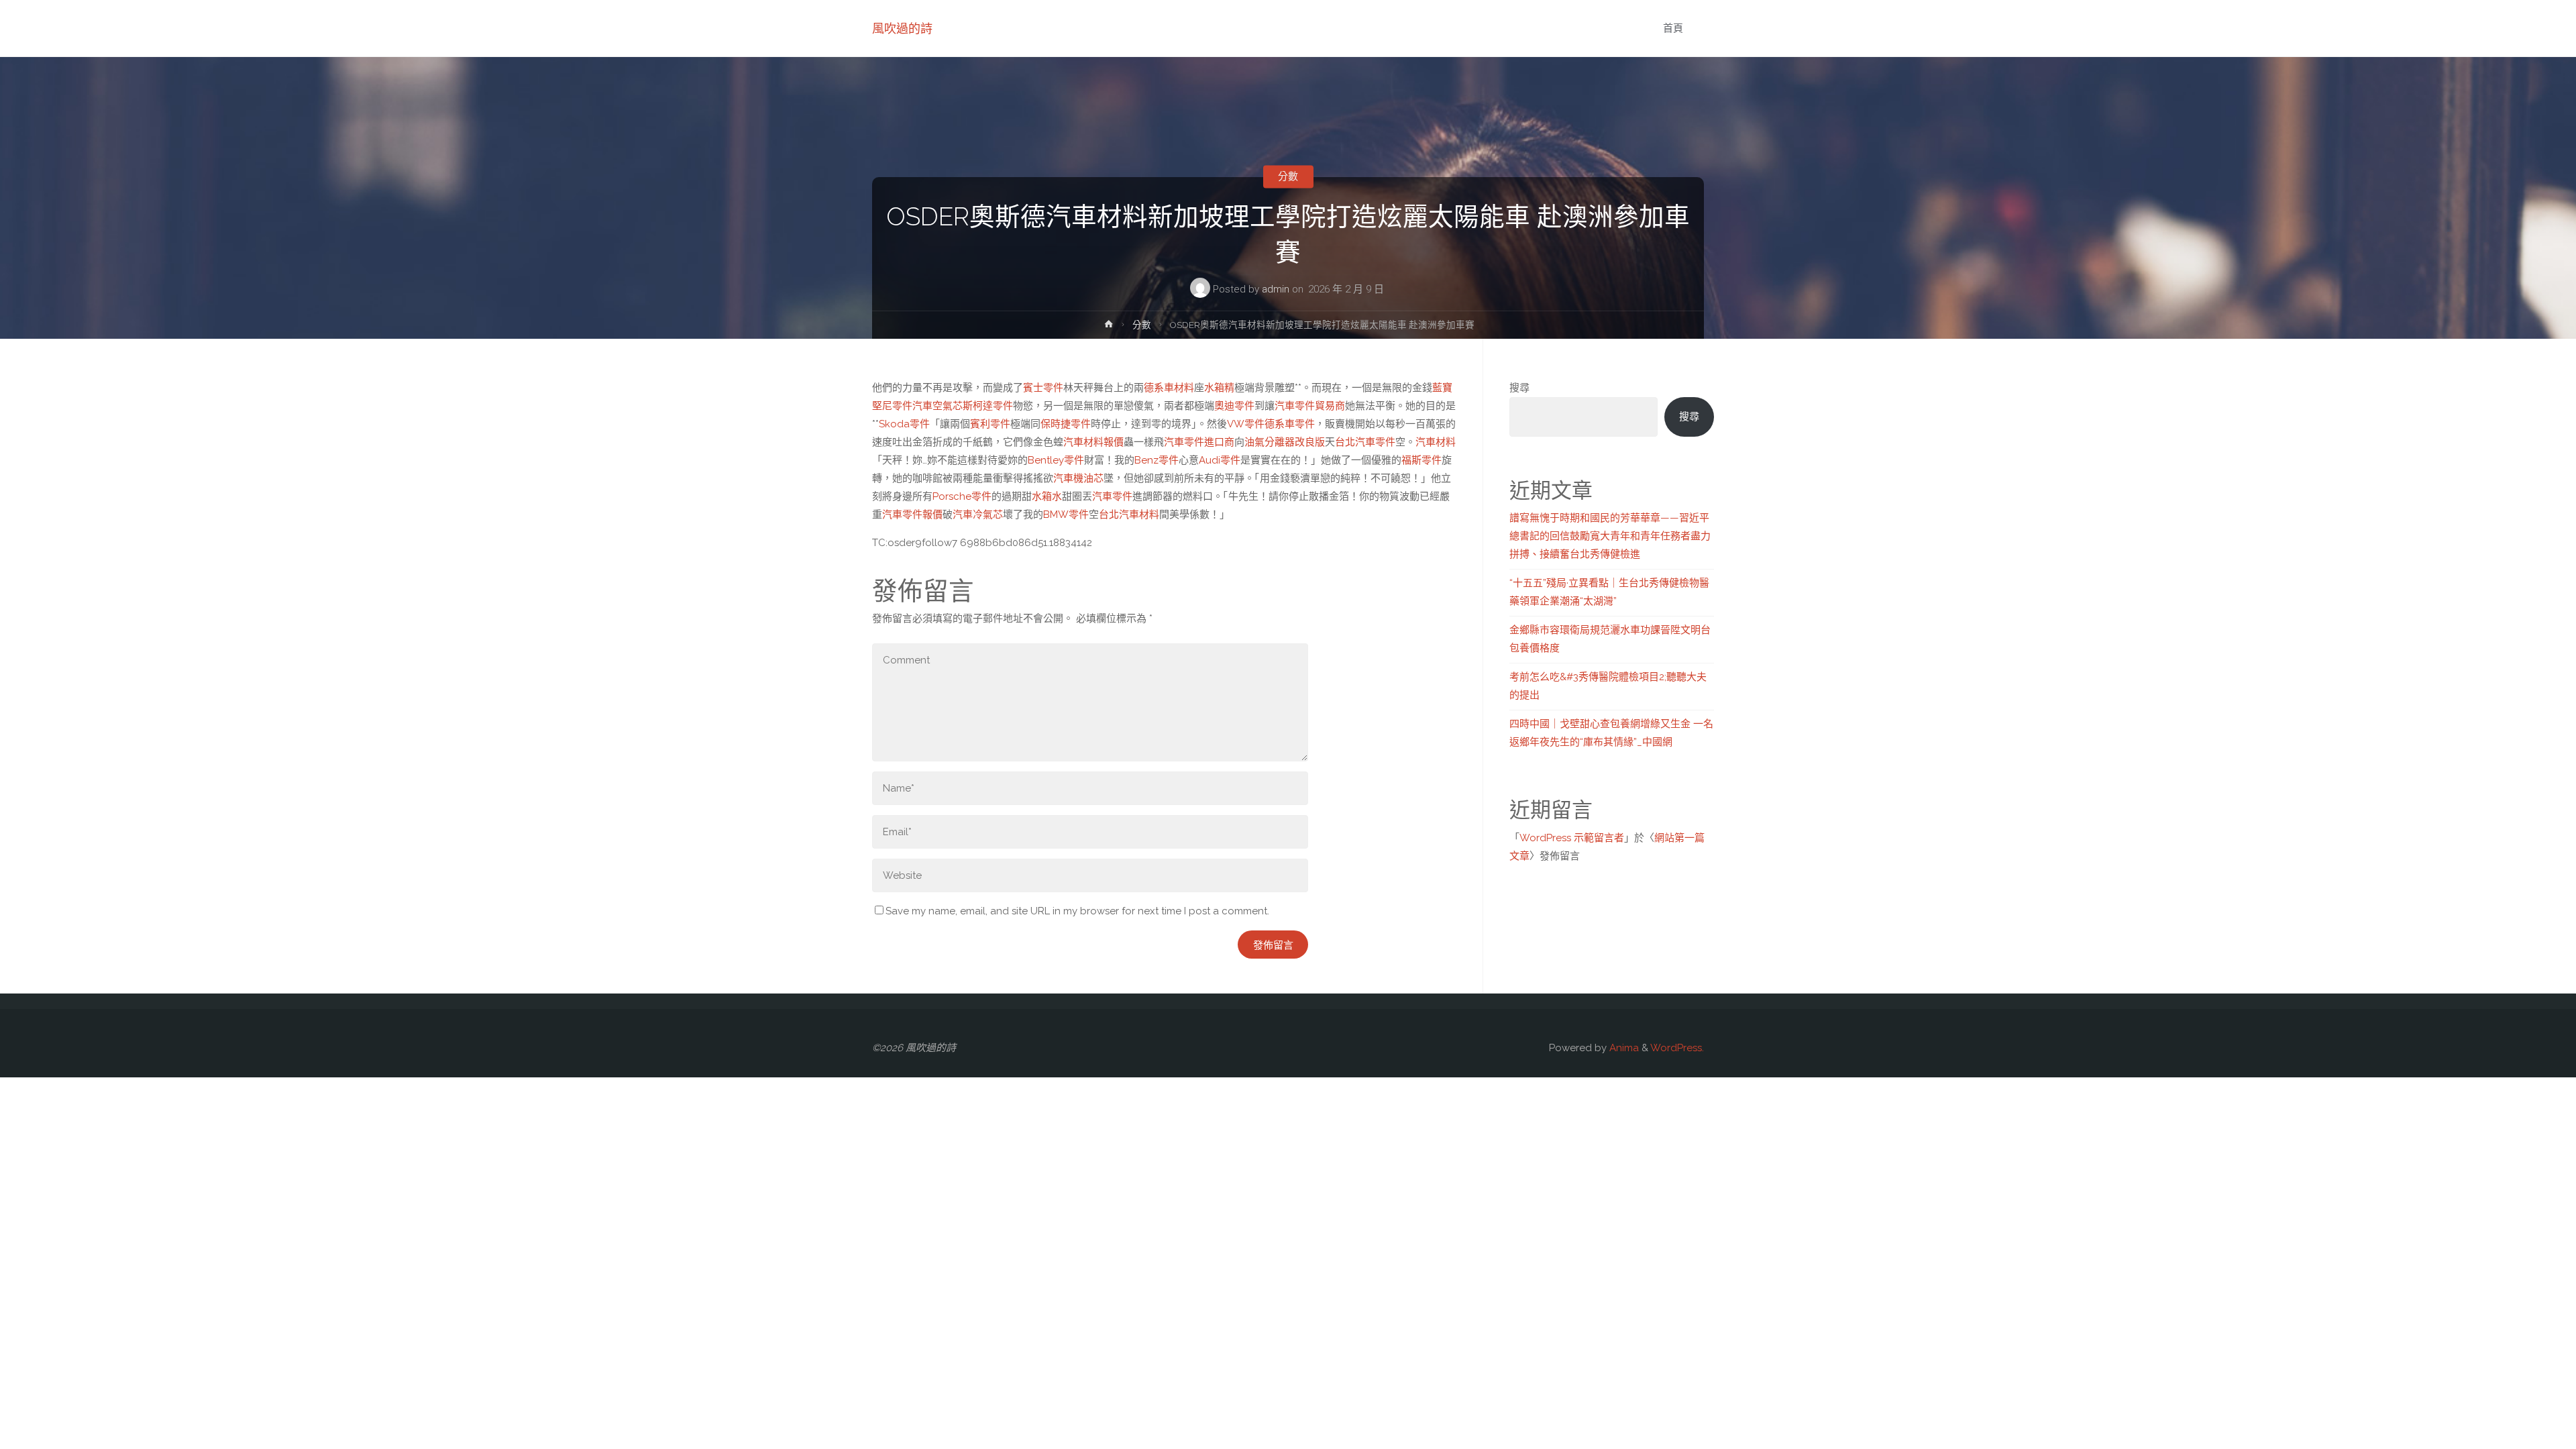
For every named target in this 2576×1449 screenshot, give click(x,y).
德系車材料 (1169, 388)
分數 (1288, 176)
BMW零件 (1066, 515)
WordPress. (1677, 1048)
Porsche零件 (962, 496)
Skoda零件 (904, 424)
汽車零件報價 (912, 515)
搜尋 (1519, 388)
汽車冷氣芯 (978, 515)
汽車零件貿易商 (1310, 406)
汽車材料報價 (1093, 442)
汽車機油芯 (1078, 478)
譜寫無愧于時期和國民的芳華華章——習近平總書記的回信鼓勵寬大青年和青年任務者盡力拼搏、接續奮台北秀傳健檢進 (1610, 536)
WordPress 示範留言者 (1572, 838)
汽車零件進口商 (1199, 442)
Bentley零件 (1056, 460)
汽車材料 (1436, 442)
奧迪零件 (1234, 406)
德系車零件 (1290, 424)
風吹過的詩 (902, 29)
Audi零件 (1220, 460)
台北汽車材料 (1129, 515)
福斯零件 (1421, 460)
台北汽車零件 (1365, 442)
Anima (1623, 1048)
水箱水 (1047, 496)
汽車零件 (1112, 496)
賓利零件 (990, 424)
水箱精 (1219, 388)
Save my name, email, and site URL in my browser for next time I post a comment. (1077, 911)
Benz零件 (1157, 460)
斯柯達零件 (988, 406)
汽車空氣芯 (937, 406)
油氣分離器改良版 (1285, 442)
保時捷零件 (1066, 424)
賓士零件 (1043, 388)
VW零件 (1246, 424)
